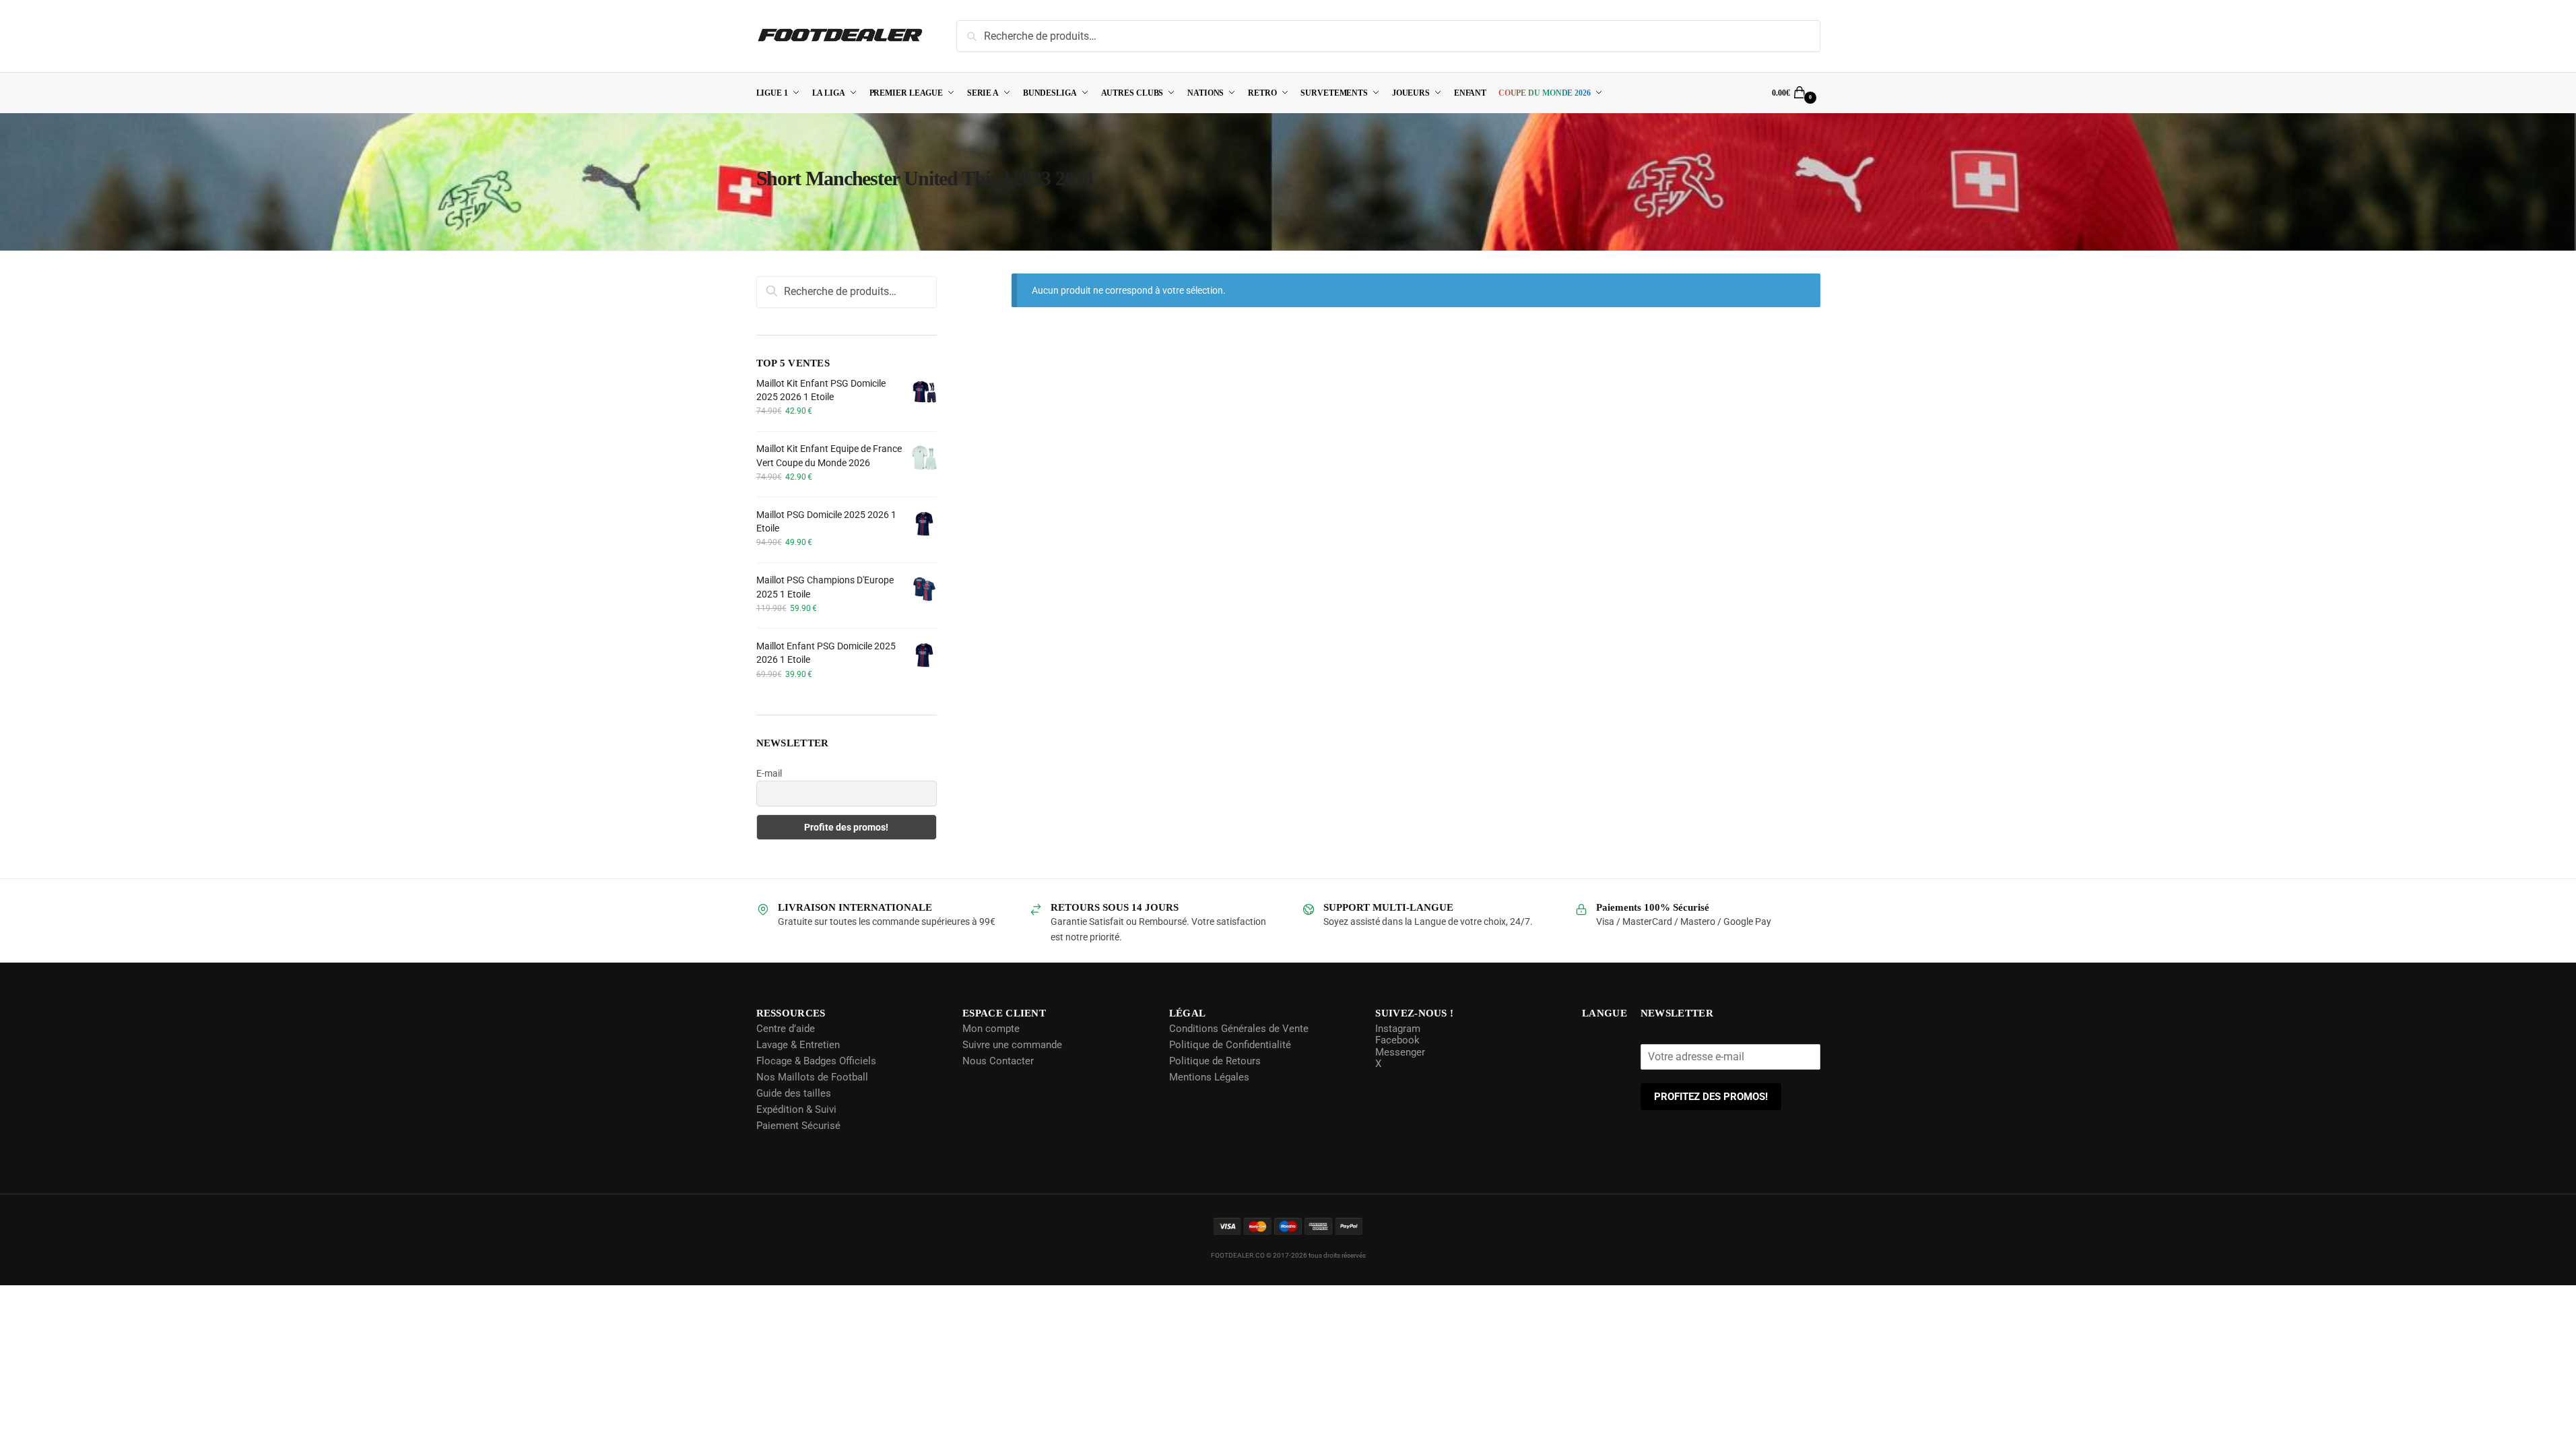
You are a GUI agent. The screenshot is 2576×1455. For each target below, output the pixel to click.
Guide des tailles (794, 1093)
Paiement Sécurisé (798, 1126)
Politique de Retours (1214, 1061)
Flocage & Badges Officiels (816, 1061)
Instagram (1396, 1029)
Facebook (1396, 1040)
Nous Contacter (997, 1061)
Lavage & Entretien (798, 1045)
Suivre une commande (1012, 1045)
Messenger (1399, 1052)
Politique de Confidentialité (1229, 1045)
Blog (766, 1142)
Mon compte (990, 1029)
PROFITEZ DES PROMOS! (1712, 1097)
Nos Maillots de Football (812, 1077)
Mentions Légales (1208, 1077)
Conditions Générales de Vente (1237, 1029)
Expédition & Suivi (796, 1109)
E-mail (769, 773)
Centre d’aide (786, 1029)
